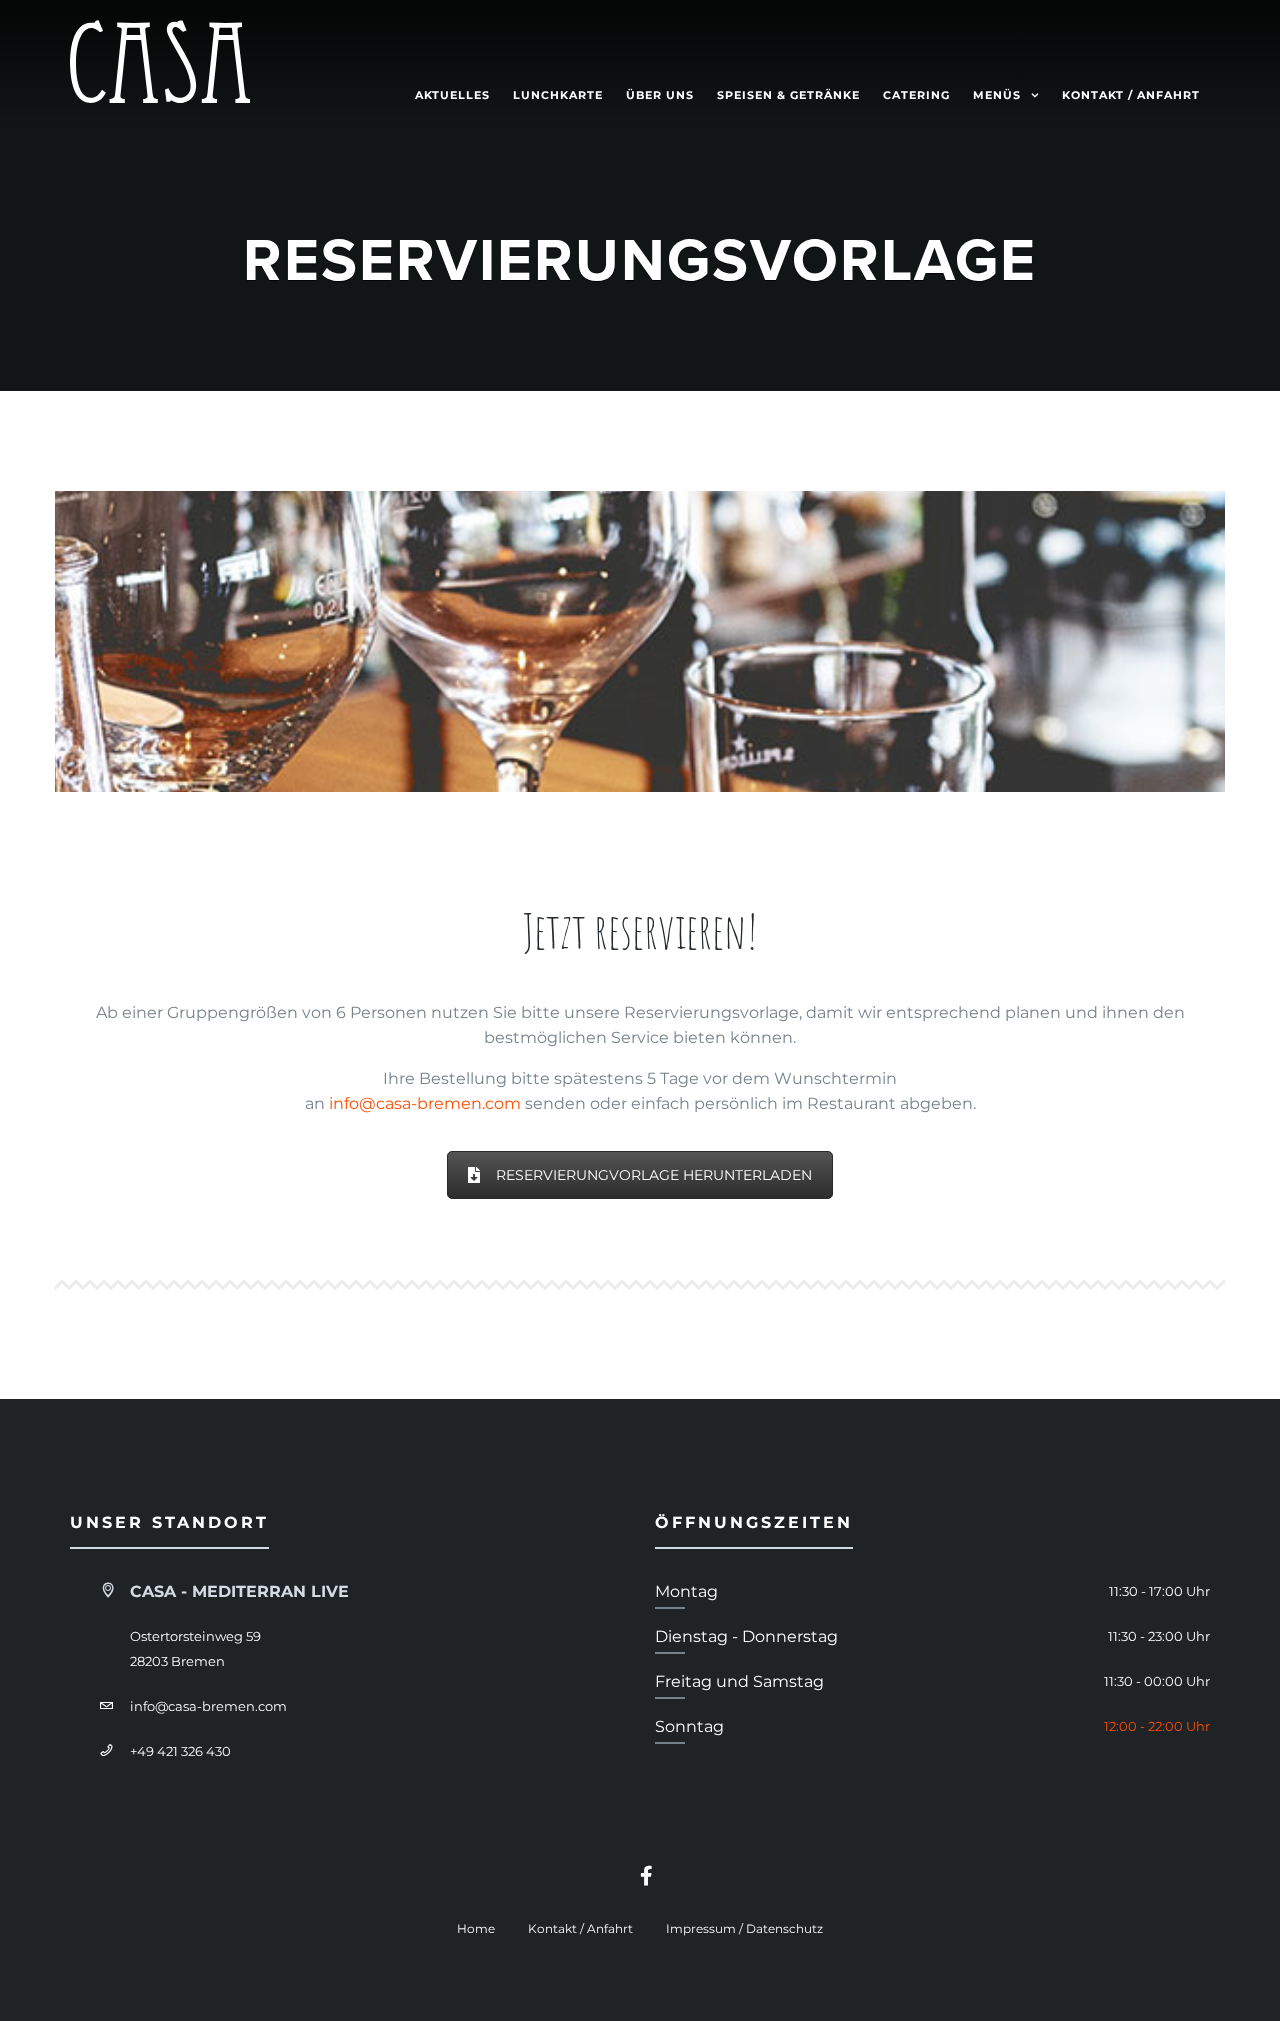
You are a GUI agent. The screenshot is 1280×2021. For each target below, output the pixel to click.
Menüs (997, 95)
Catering (916, 95)
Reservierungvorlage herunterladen (654, 1175)
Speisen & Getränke (788, 95)
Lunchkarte (558, 95)
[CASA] (160, 65)
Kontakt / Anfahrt (1131, 95)
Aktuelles (452, 95)
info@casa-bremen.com (425, 1103)
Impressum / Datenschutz (744, 1928)
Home (476, 1928)
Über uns (660, 95)
